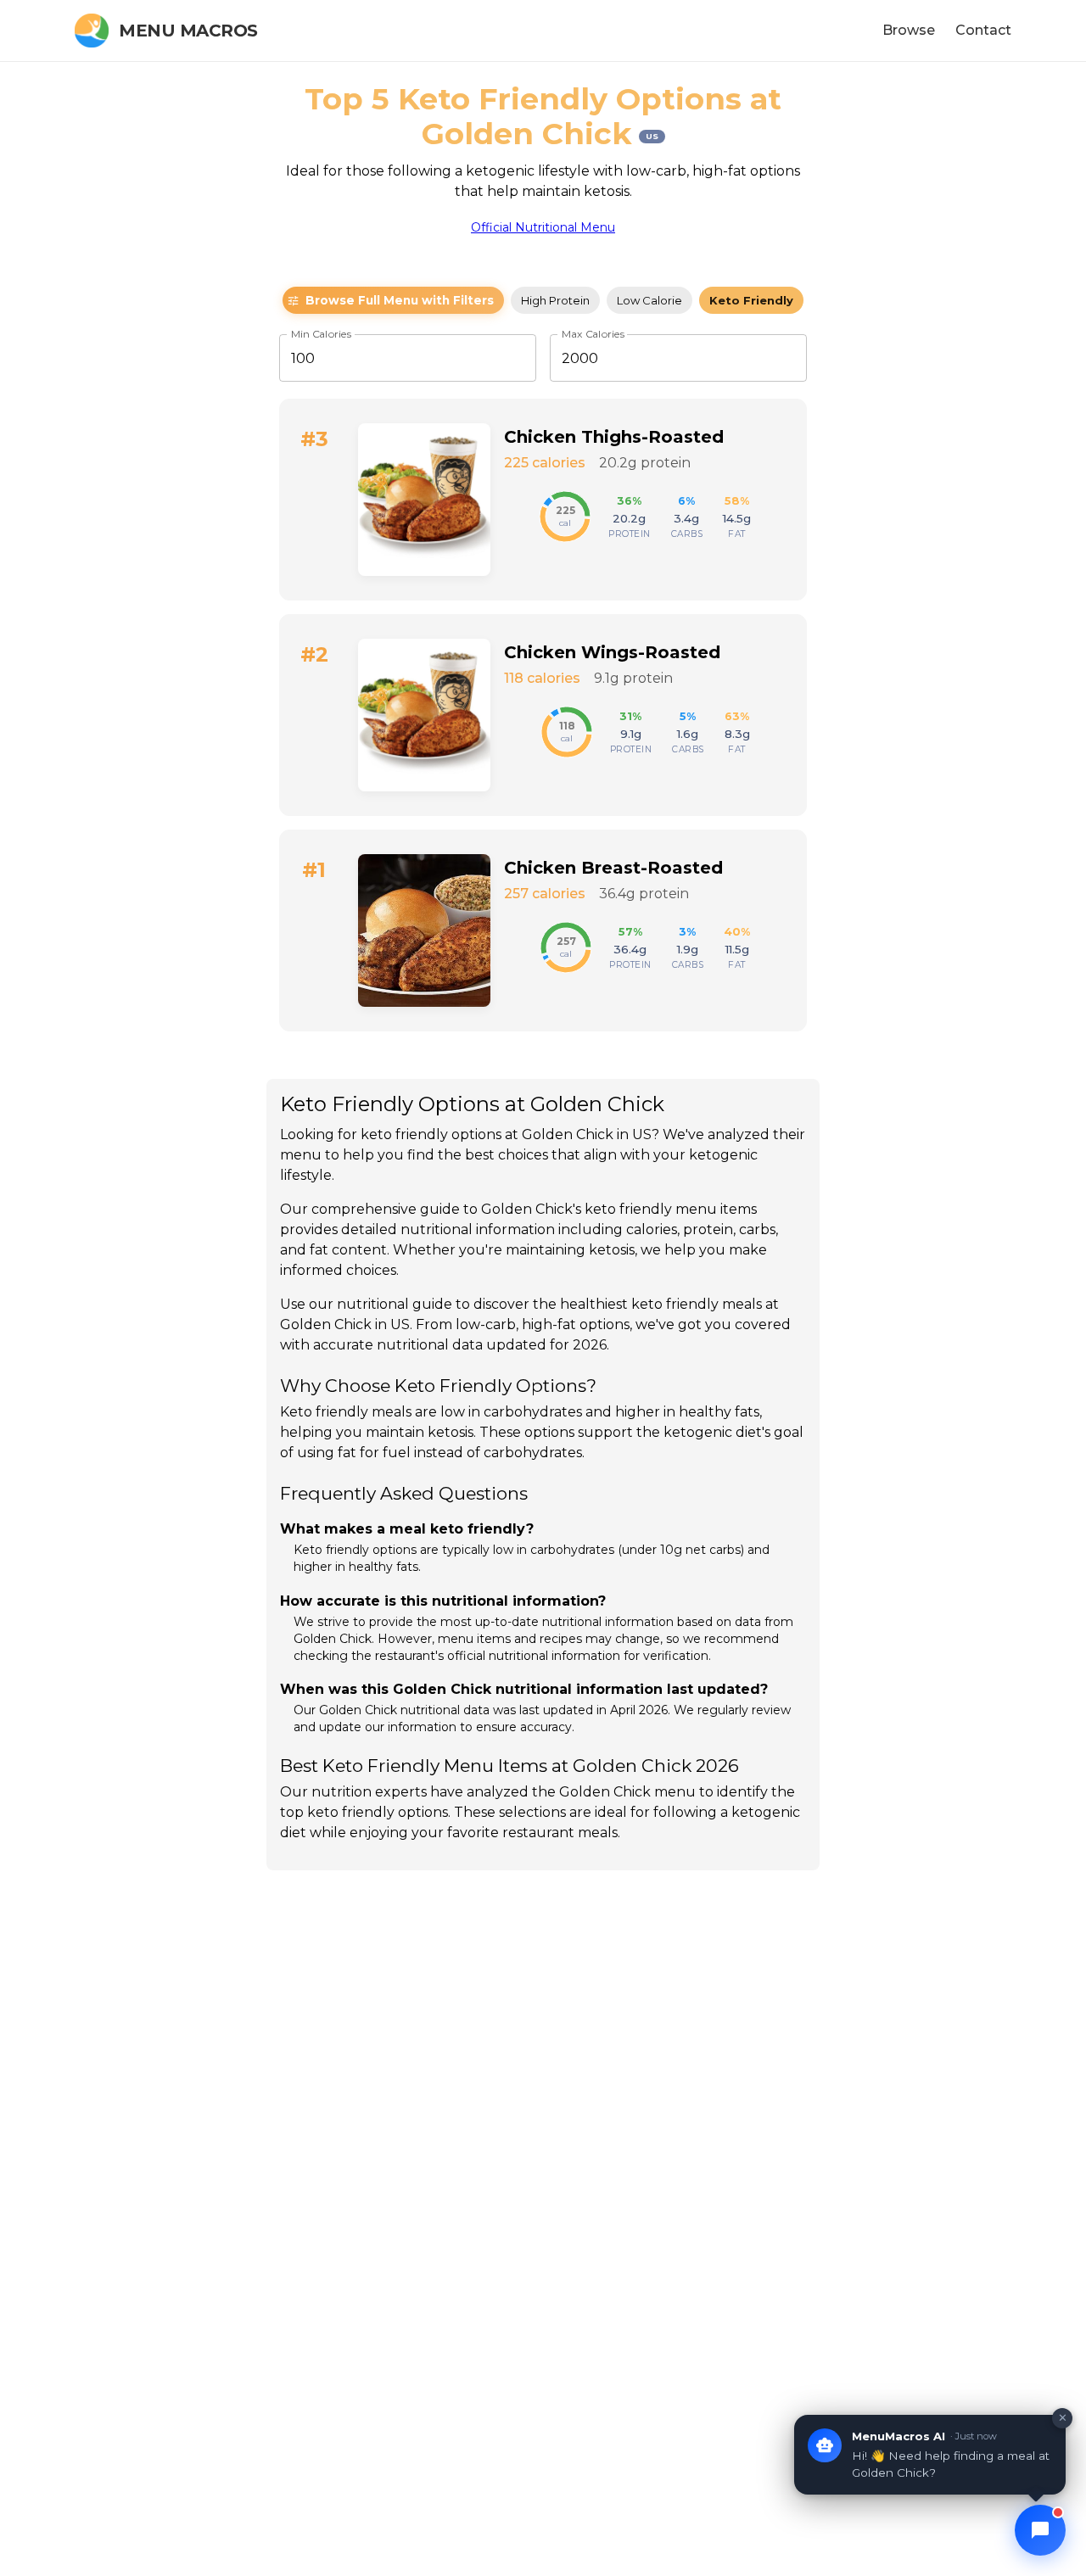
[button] (393, 300)
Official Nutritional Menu (543, 227)
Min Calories (321, 334)
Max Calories (593, 334)
